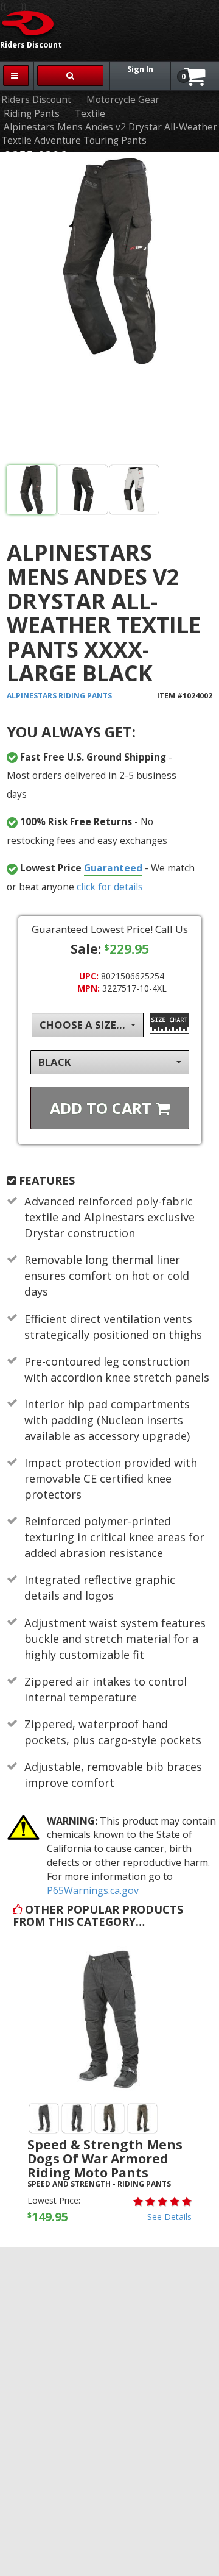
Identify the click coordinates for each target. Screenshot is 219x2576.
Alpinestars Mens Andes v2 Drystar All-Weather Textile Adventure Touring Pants (109, 134)
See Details (169, 2217)
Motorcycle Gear (123, 100)
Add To (103, 1108)
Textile (90, 114)
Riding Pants (32, 114)
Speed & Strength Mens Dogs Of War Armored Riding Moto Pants (105, 2159)
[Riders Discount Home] (29, 23)
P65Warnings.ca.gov (93, 1890)
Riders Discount (36, 100)
